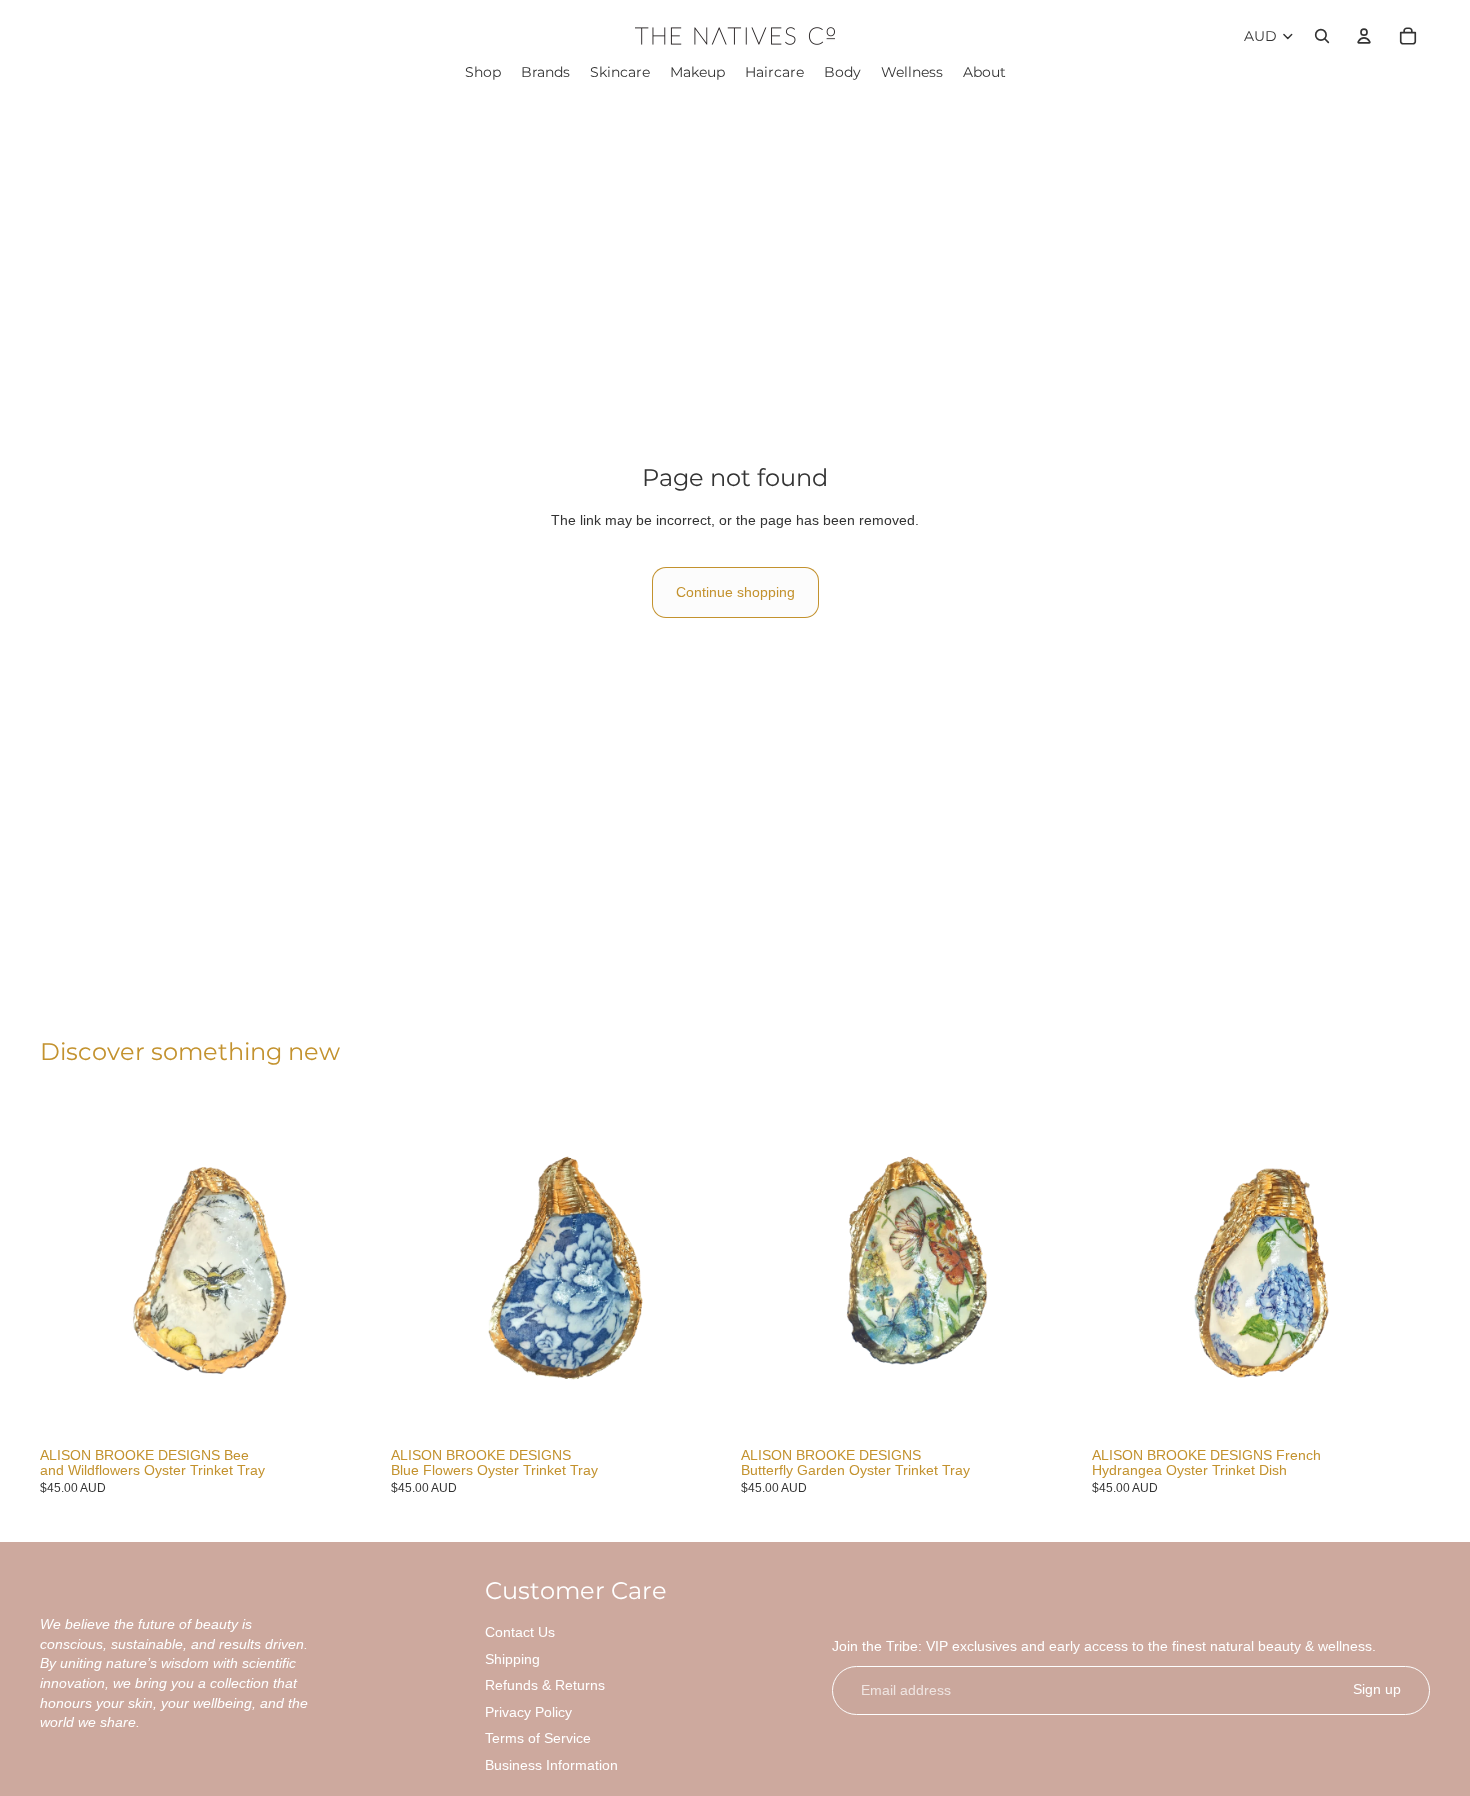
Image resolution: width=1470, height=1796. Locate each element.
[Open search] (1322, 36)
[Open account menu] (1364, 36)
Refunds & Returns (545, 1685)
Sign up (1377, 1689)
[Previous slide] (70, 1270)
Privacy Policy (528, 1712)
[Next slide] (349, 1270)
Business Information (551, 1765)
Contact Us (520, 1632)
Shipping (512, 1659)
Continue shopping (735, 592)
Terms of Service (538, 1738)
